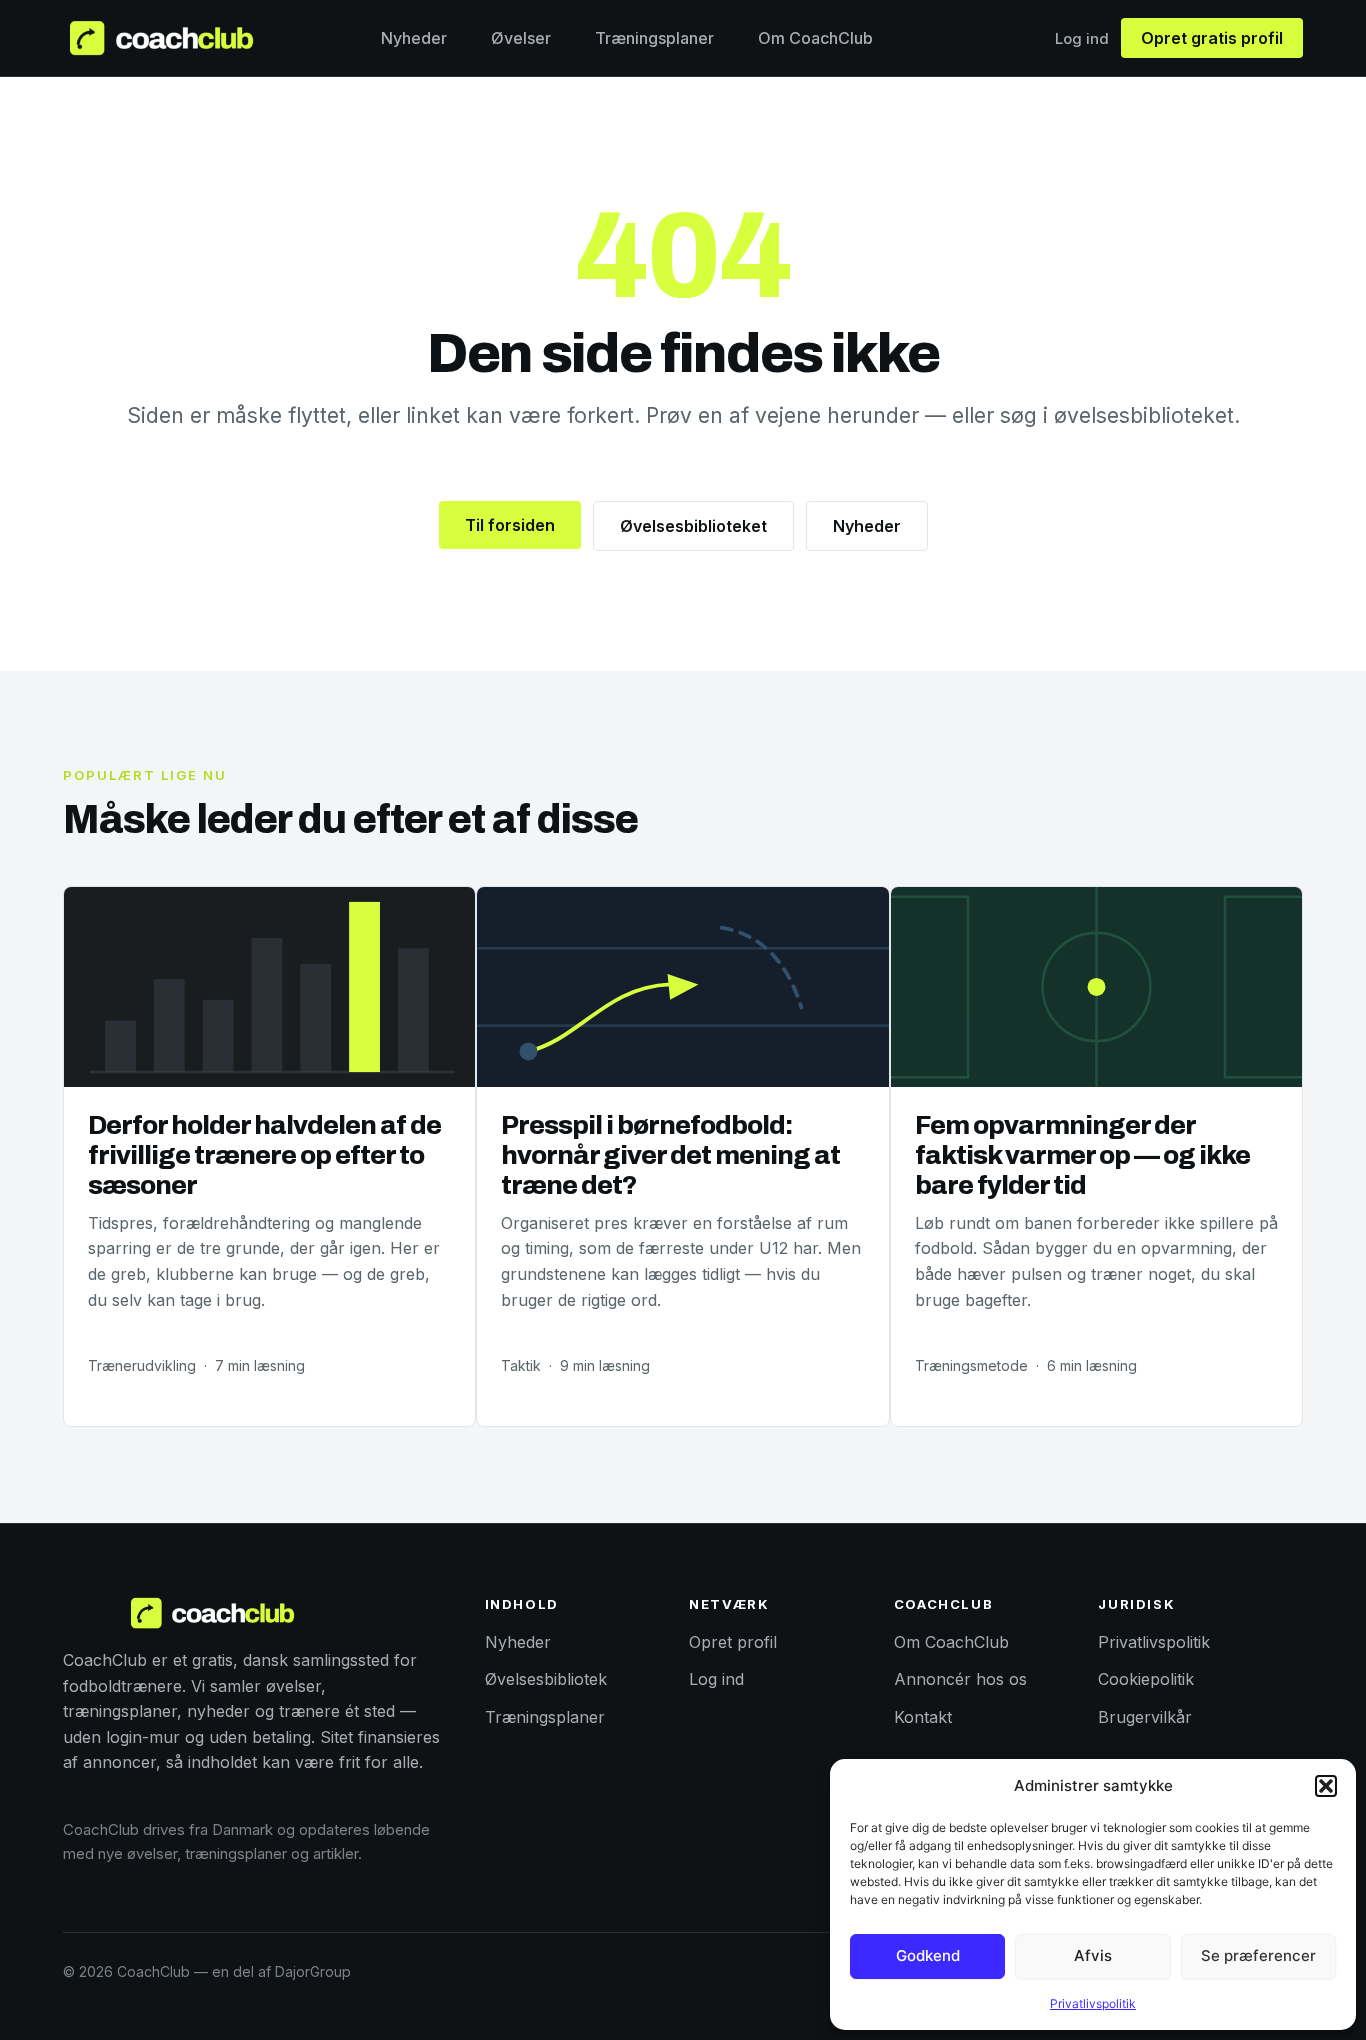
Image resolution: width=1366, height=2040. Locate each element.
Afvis (1093, 1955)
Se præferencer (1258, 1955)
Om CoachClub (815, 38)
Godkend (928, 1955)
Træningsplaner (654, 38)
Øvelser (521, 38)
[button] (1326, 1786)
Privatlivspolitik (1093, 2003)
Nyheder (414, 38)
